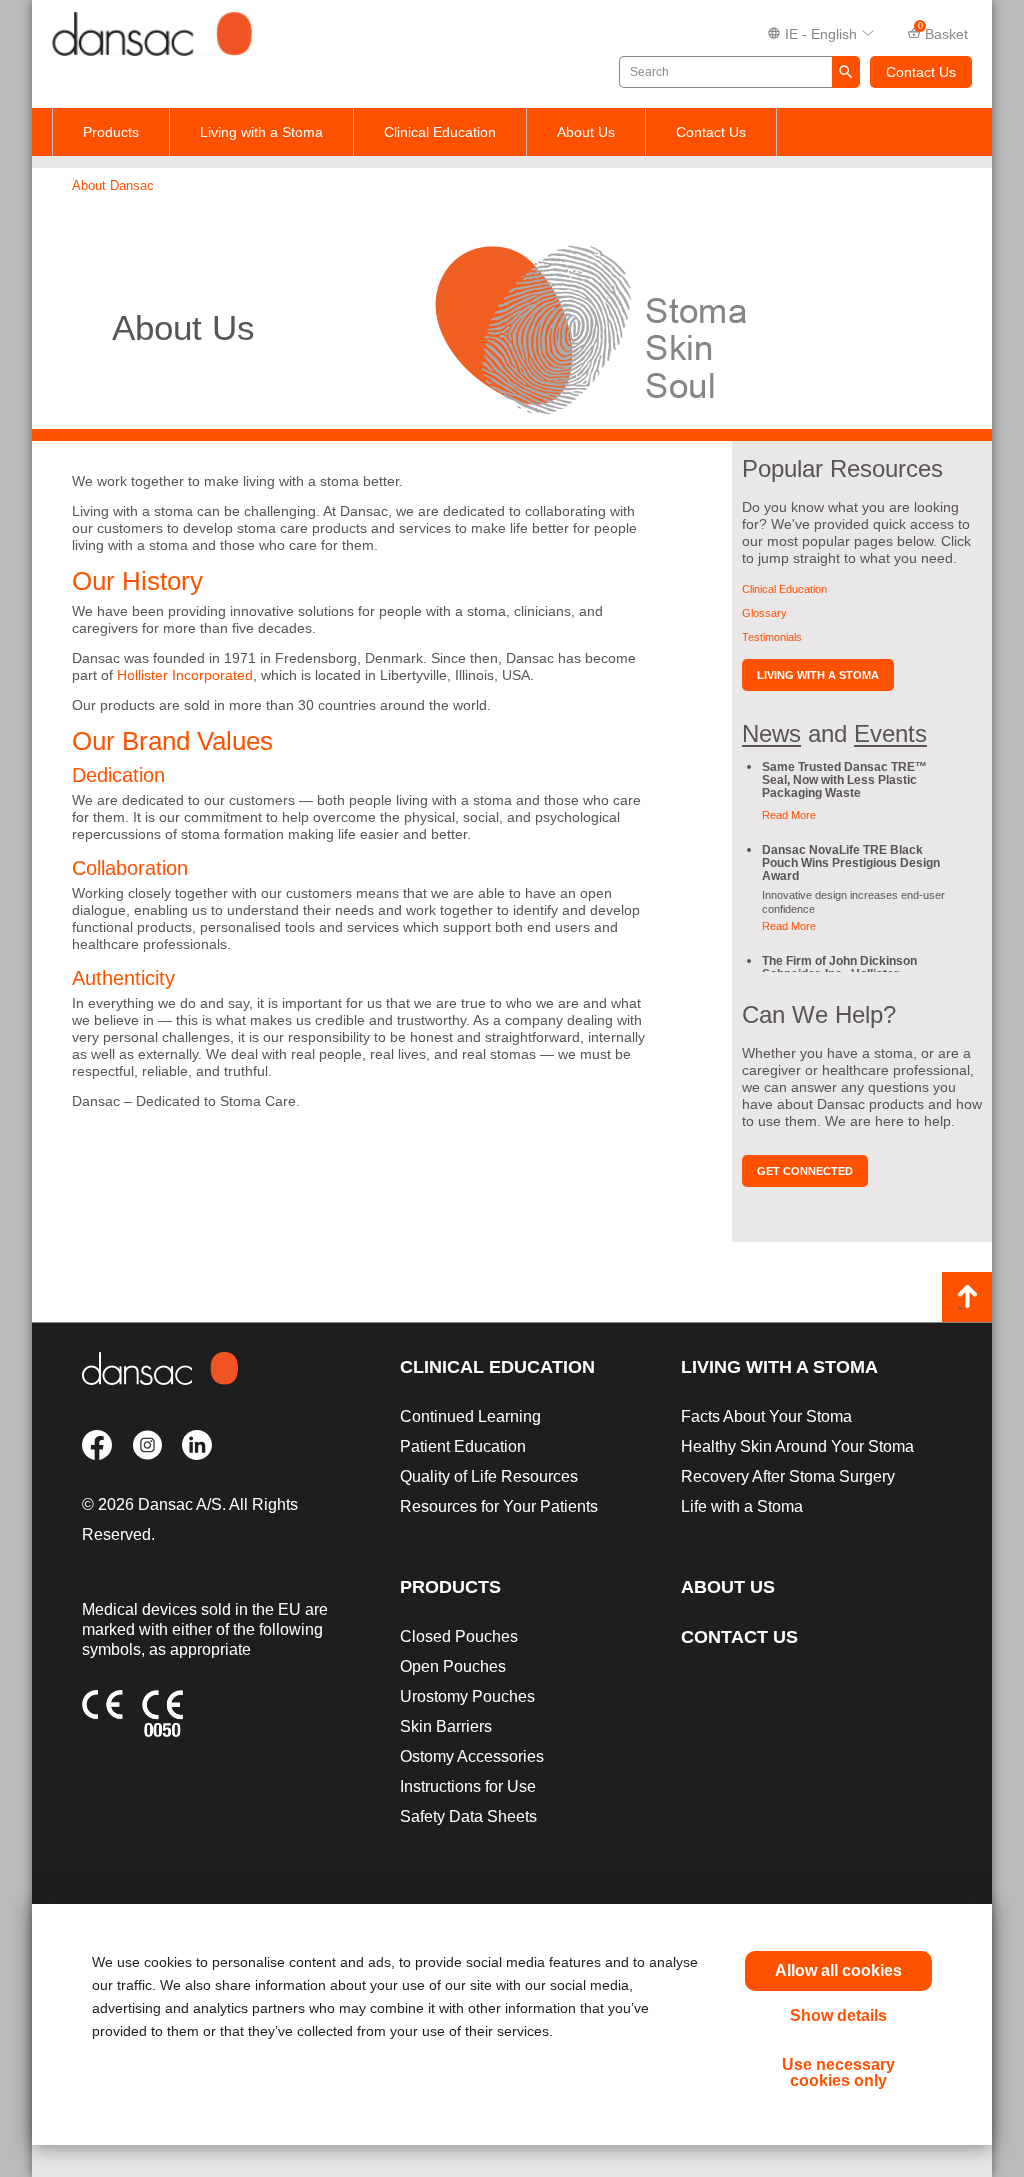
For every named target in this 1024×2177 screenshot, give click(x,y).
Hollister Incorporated (185, 675)
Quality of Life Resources (489, 1476)
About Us (586, 132)
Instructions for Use (468, 1786)
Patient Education (463, 1446)
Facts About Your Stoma (766, 1416)
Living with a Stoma (261, 132)
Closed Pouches (459, 1636)
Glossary (764, 613)
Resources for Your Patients (499, 1506)
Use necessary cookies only (838, 2072)
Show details (838, 2015)
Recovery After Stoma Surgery (788, 1476)
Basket (943, 32)
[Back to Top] (967, 1297)
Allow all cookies (838, 1970)
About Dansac (113, 185)
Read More (789, 815)
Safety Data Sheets (468, 1816)
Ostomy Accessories (472, 1756)
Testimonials (772, 637)
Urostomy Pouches (467, 1696)
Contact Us (921, 72)
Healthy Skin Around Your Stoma (797, 1446)
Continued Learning (470, 1416)
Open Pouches (453, 1666)
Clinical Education (440, 132)
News (771, 733)
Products (111, 132)
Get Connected (805, 1171)
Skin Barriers (446, 1726)
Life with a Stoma (742, 1506)
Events (890, 733)
